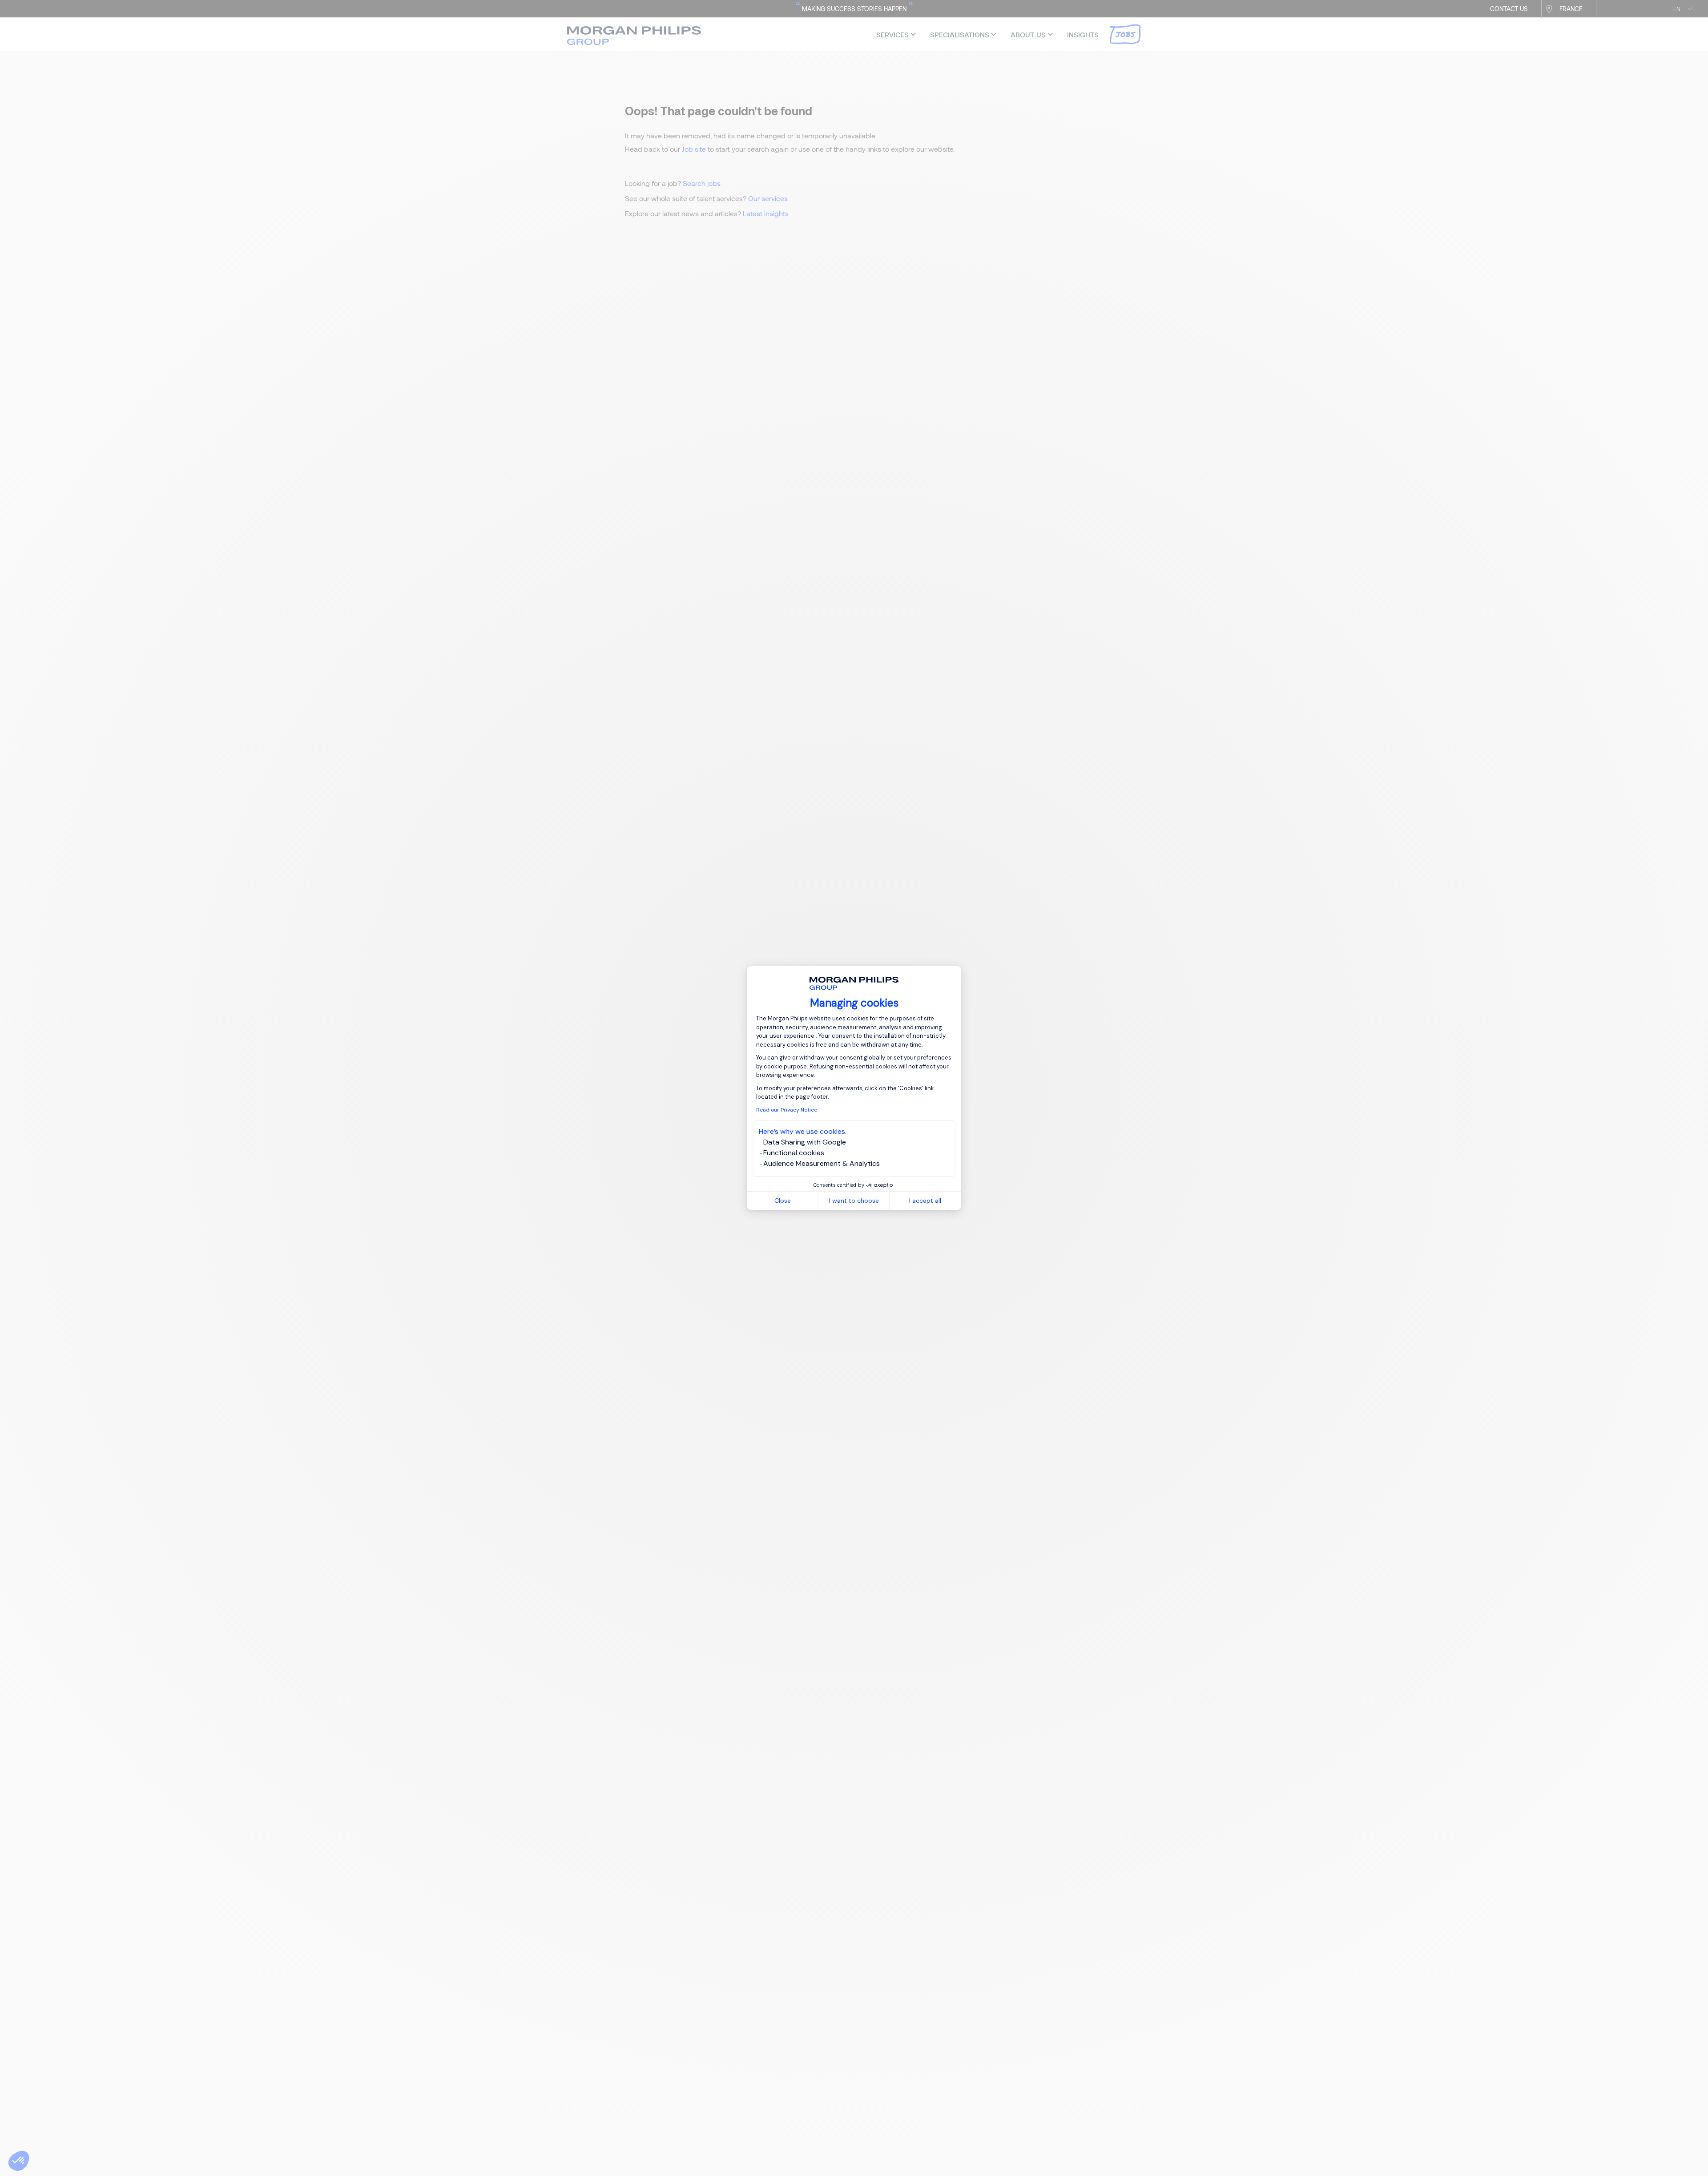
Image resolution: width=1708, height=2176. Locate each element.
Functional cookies (794, 1153)
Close (783, 1201)
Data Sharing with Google (805, 1142)
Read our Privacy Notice (787, 1110)
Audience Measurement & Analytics (822, 1163)
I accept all (925, 1201)
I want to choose (854, 1201)
